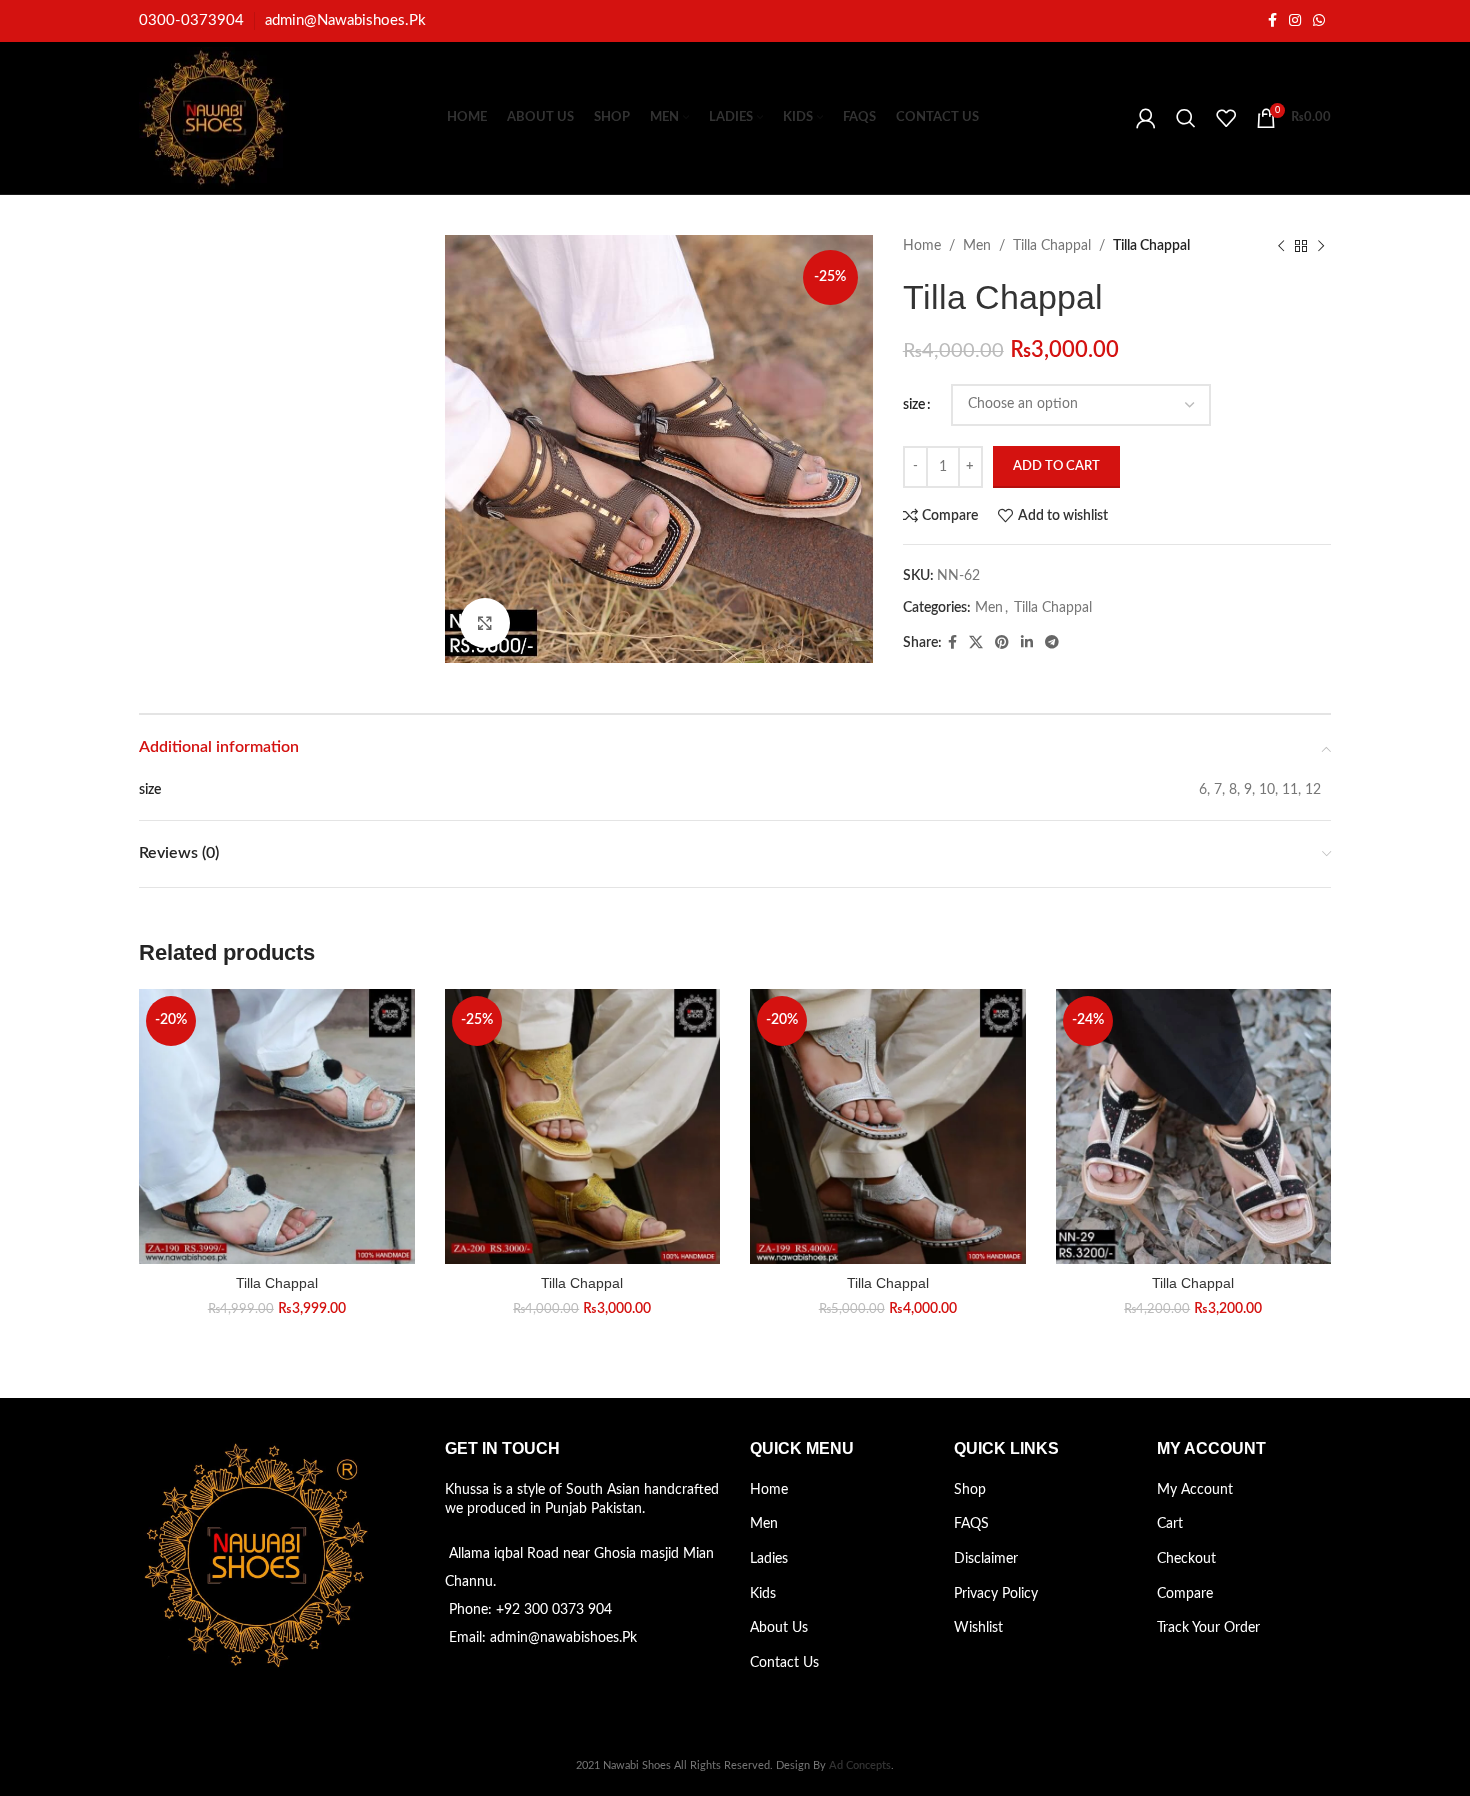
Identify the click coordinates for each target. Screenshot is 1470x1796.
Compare (1185, 1594)
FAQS (971, 1524)
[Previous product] (1281, 246)
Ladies (769, 1559)
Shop (970, 1490)
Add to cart (1056, 466)
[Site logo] (214, 118)
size (914, 405)
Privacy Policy (996, 1594)
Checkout (1186, 1559)
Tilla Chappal (1052, 246)
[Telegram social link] (1052, 643)
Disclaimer (986, 1559)
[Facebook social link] (1272, 21)
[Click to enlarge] (485, 623)
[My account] (1146, 118)
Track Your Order (1208, 1628)
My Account (1195, 1490)
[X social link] (976, 643)
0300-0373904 (191, 20)
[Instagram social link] (1295, 21)
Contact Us (784, 1663)
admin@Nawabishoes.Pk (345, 20)
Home (922, 246)
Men (977, 246)
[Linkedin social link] (1027, 643)
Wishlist (978, 1628)
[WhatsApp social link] (1319, 21)
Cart (1170, 1524)
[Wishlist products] (1226, 118)
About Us (779, 1628)
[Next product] (1321, 246)
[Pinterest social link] (1002, 643)
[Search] (1186, 118)
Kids (763, 1594)
